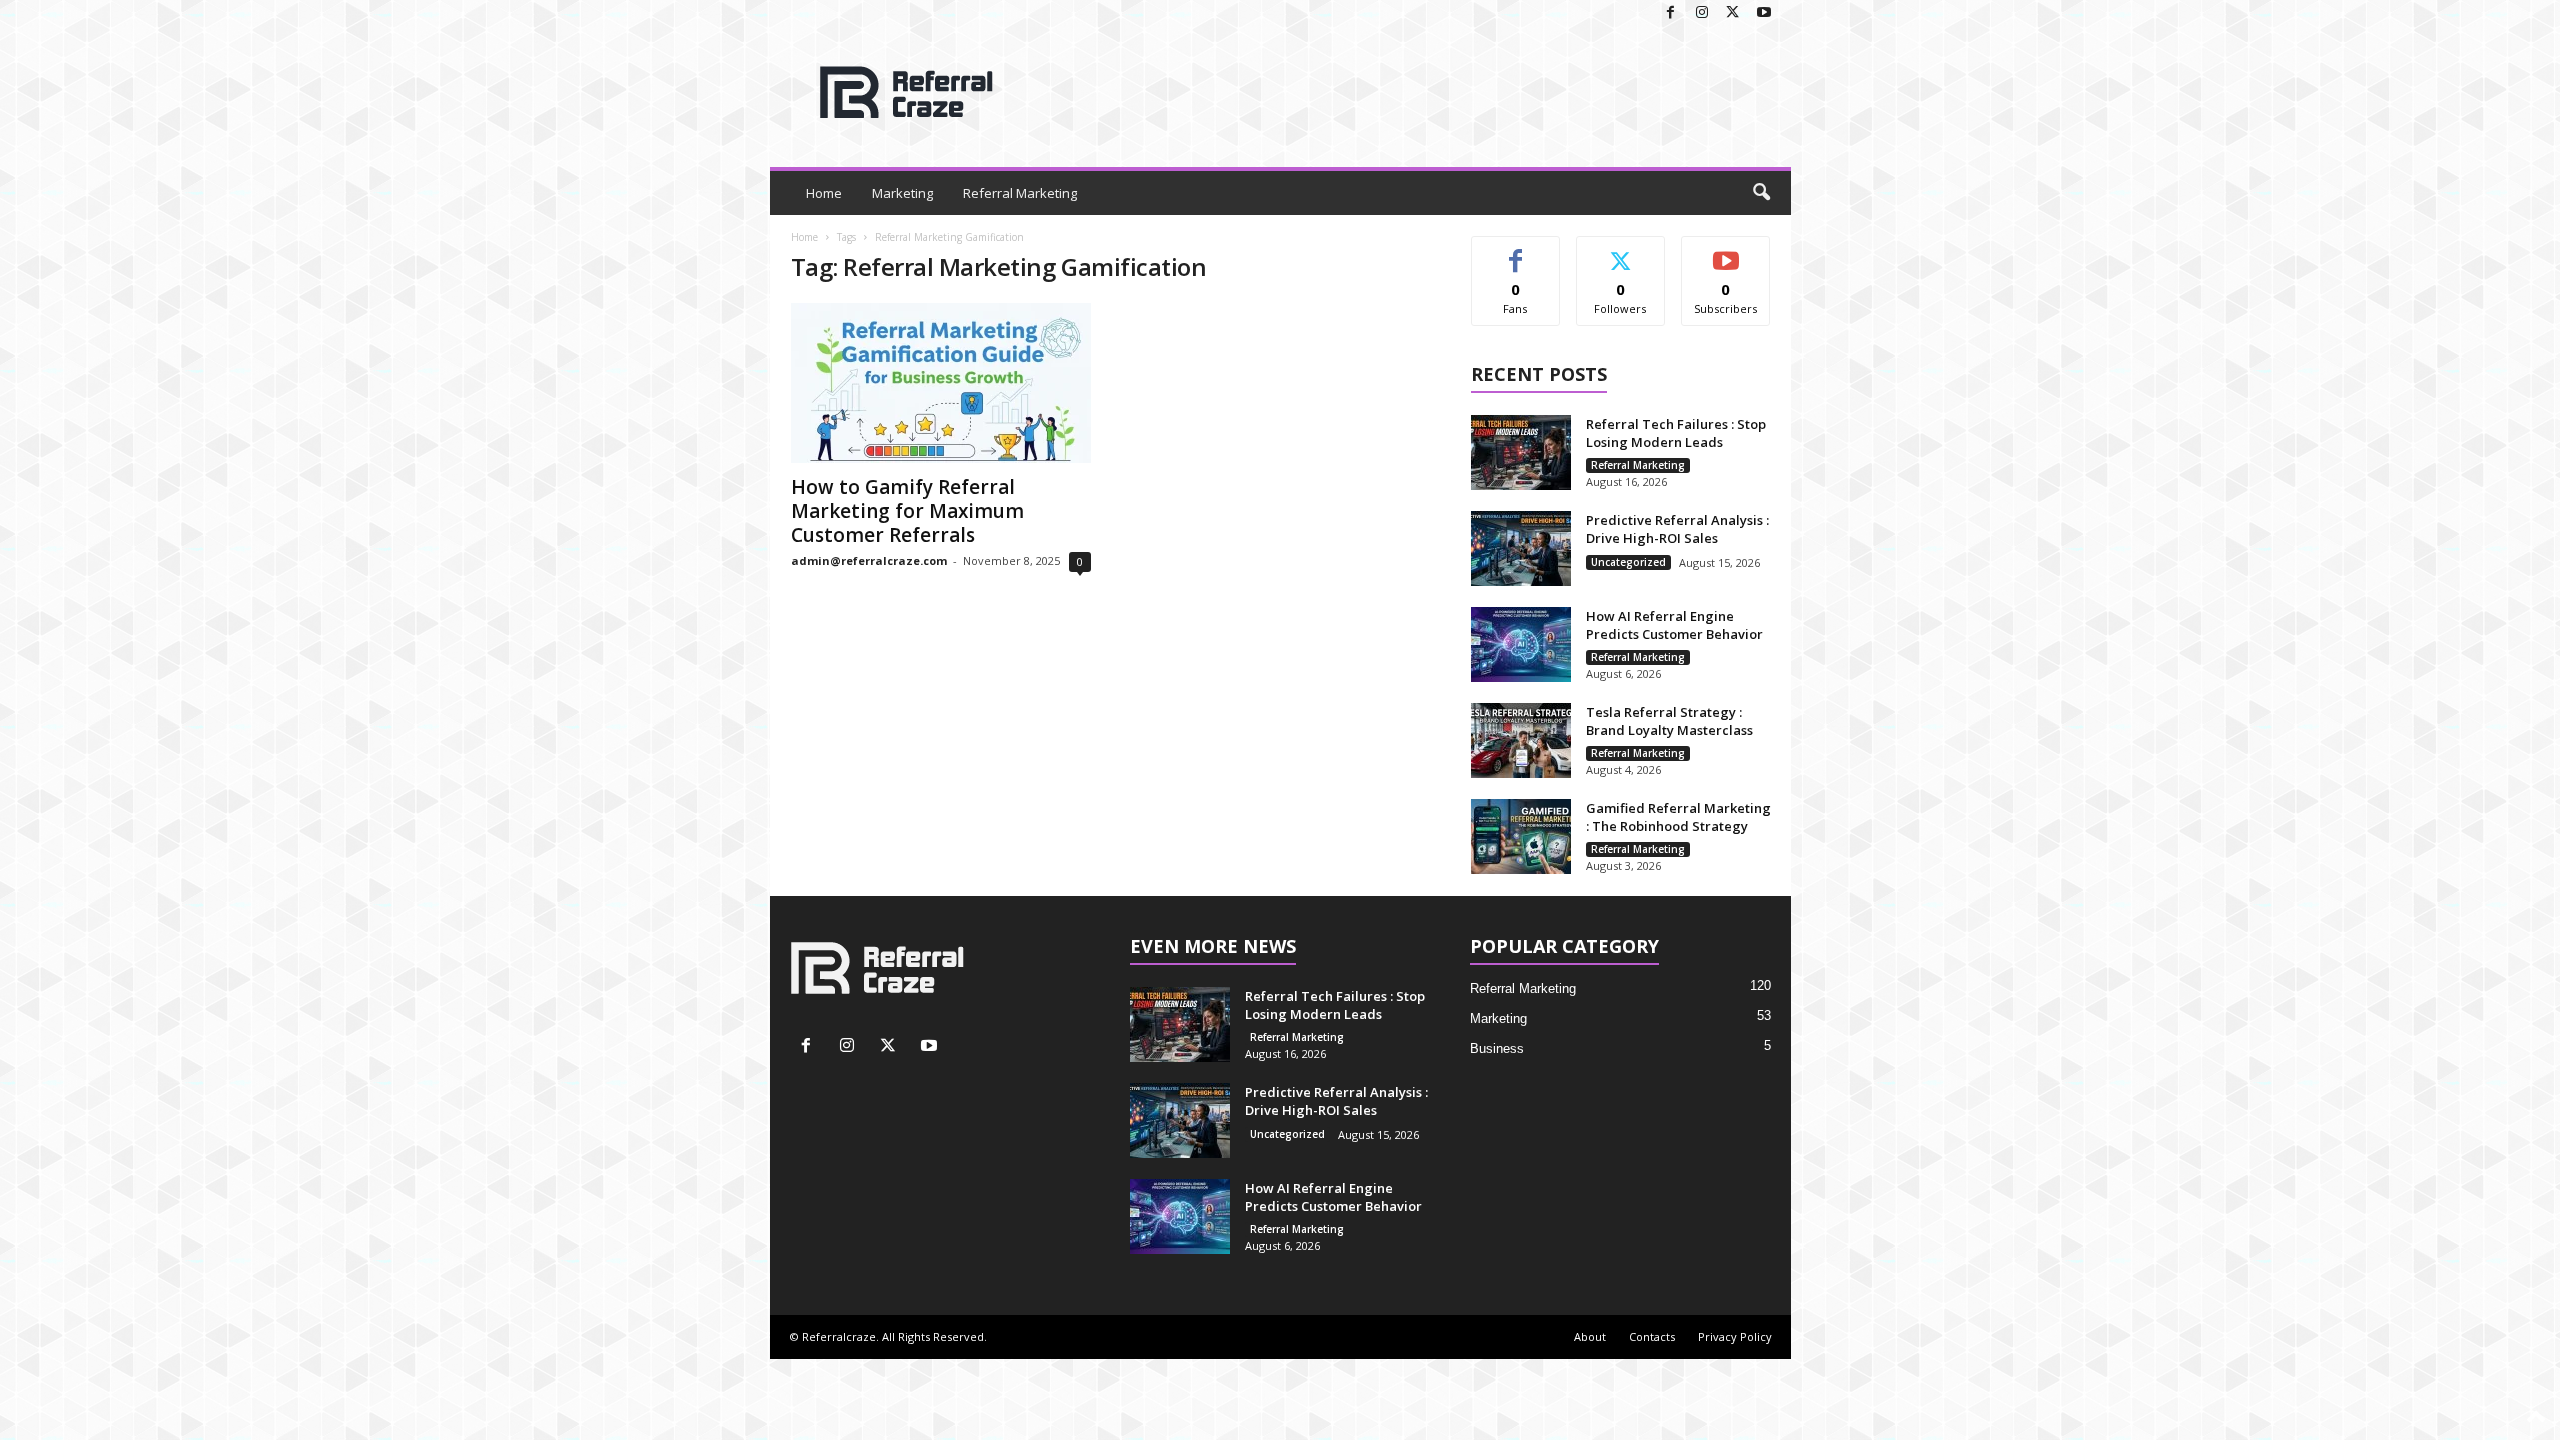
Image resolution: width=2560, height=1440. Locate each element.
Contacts (1652, 1336)
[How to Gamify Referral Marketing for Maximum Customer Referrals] (941, 383)
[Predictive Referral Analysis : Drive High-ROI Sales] (1521, 548)
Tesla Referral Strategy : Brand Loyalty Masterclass (1669, 721)
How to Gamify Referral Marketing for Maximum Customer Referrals (907, 511)
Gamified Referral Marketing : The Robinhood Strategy (1678, 817)
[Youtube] (1764, 13)
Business (1497, 1048)
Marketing (902, 193)
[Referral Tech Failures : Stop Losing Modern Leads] (1521, 452)
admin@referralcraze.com (869, 560)
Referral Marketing (1020, 193)
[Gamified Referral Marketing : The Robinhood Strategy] (1521, 836)
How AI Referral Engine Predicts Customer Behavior (1674, 625)
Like (1515, 251)
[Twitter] (1733, 13)
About (1590, 1336)
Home (824, 193)
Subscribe (1726, 251)
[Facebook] (1671, 13)
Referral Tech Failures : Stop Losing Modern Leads (1676, 433)
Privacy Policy (1735, 1336)
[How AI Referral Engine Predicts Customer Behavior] (1521, 644)
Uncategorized (1628, 562)
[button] (1761, 193)
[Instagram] (1702, 13)
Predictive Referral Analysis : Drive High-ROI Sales (1677, 529)
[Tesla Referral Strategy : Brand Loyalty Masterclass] (1521, 740)
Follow (1620, 251)
